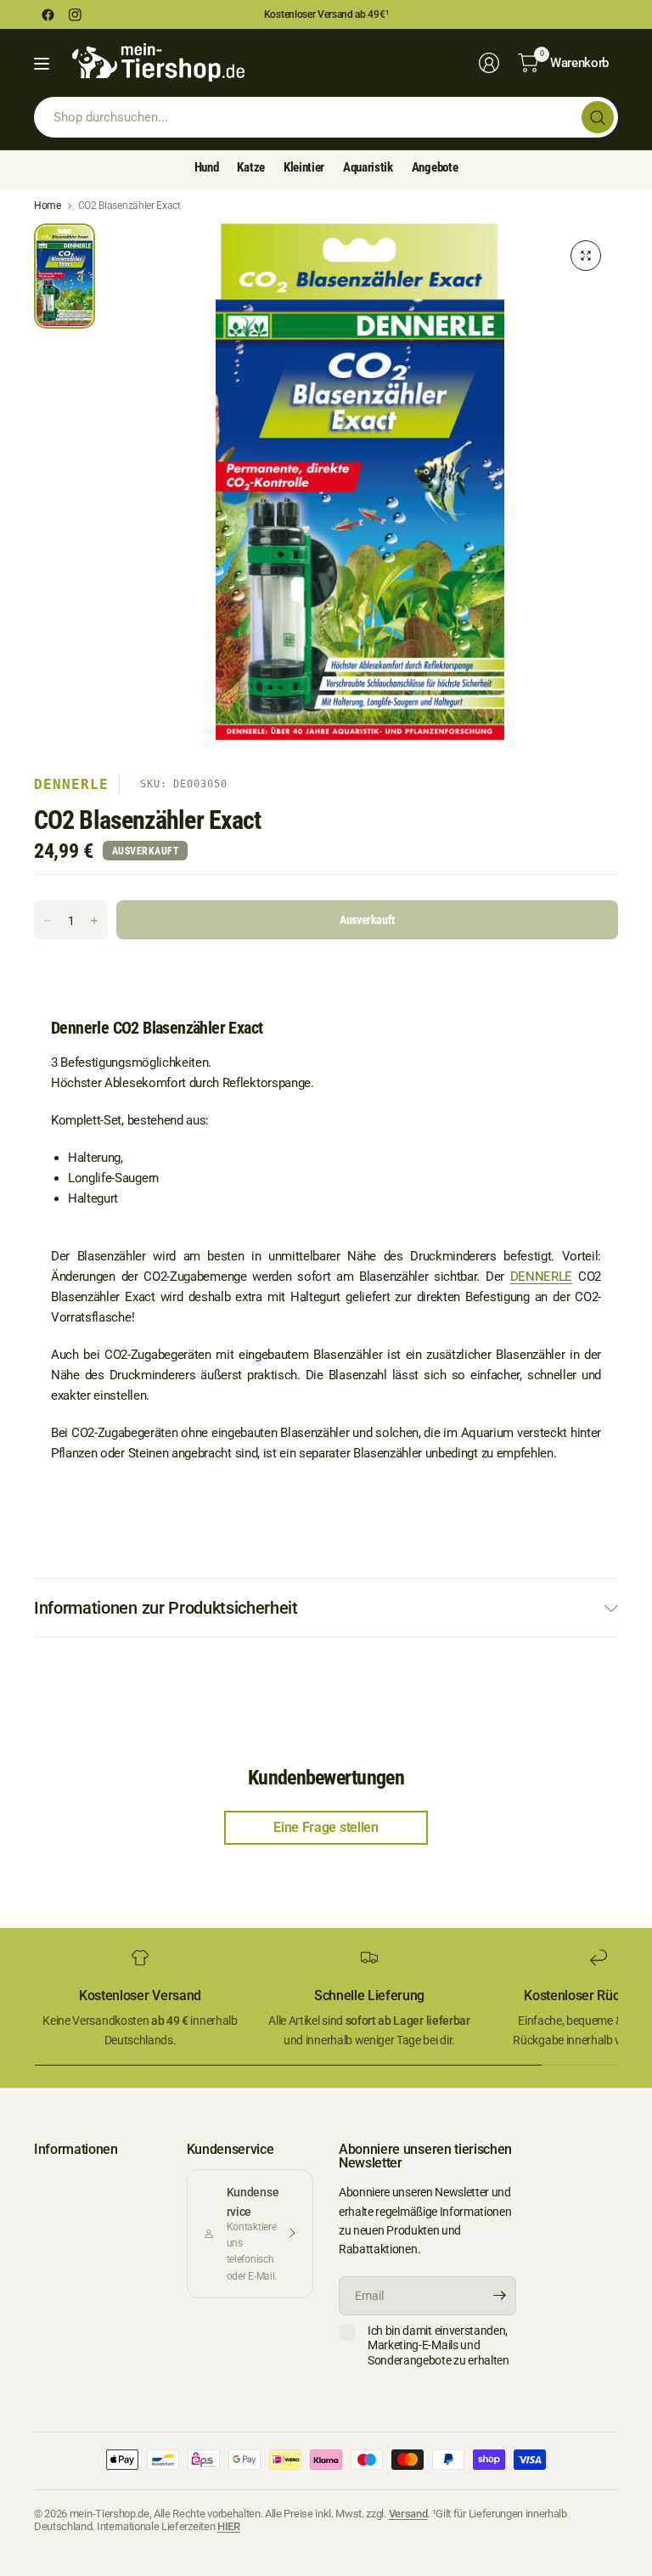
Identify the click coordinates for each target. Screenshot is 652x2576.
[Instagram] (75, 14)
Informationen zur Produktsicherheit (166, 1608)
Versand (408, 2514)
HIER (229, 2526)
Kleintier (304, 167)
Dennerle (71, 784)
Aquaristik (368, 167)
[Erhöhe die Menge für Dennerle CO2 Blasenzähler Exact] (94, 921)
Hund (207, 167)
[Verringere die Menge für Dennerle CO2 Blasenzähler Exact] (48, 921)
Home (48, 206)
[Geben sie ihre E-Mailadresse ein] (499, 2296)
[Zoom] (586, 256)
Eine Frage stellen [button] (326, 1827)
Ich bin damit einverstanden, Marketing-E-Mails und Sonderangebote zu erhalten (438, 2345)
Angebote (435, 167)
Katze (250, 167)
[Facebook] (48, 14)
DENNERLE (541, 1277)
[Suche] (598, 117)
